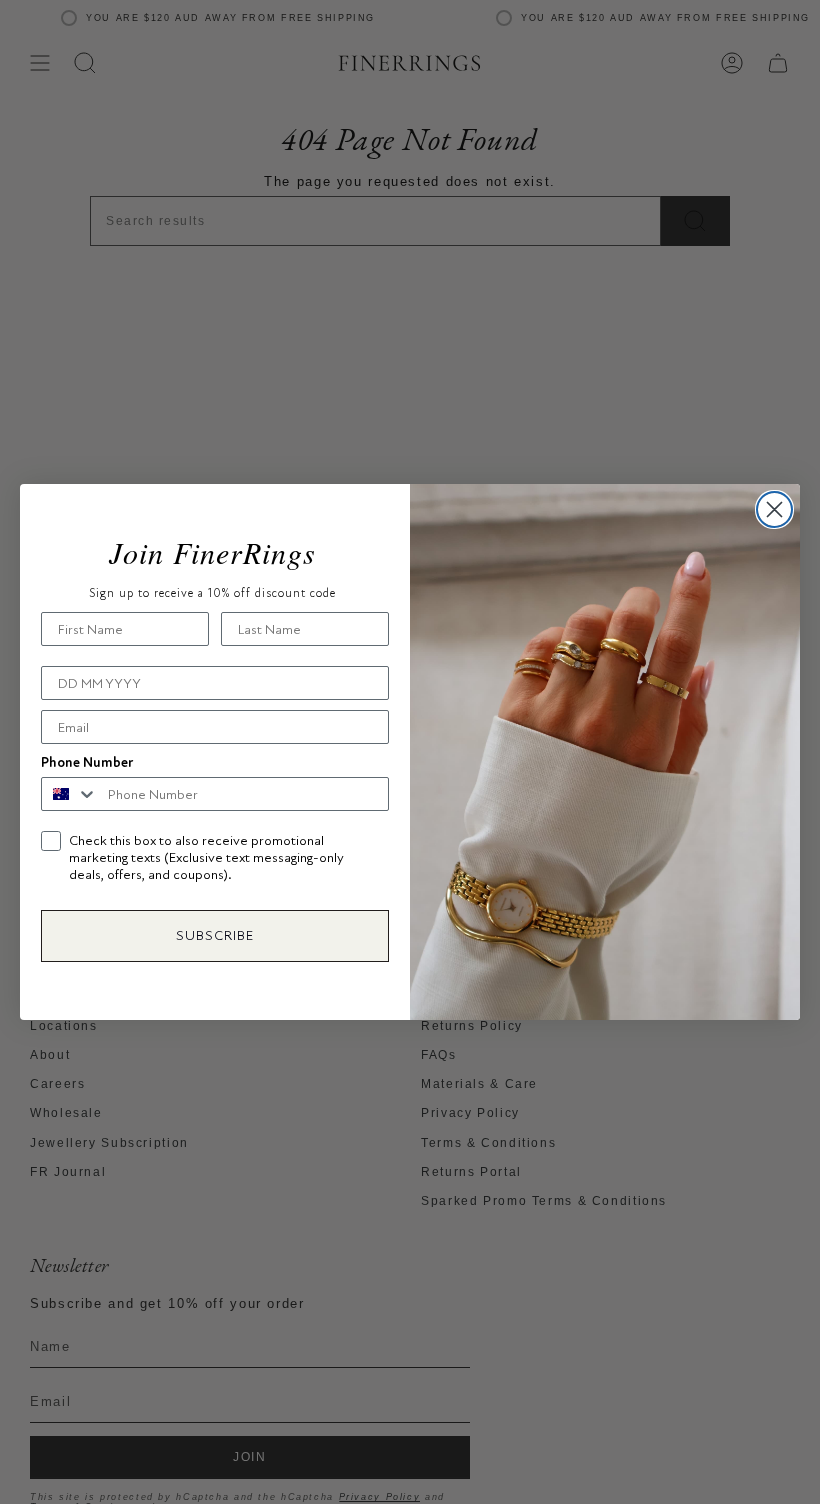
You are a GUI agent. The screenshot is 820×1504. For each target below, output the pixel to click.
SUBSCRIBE (215, 935)
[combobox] (70, 794)
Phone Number (87, 762)
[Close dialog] (774, 509)
